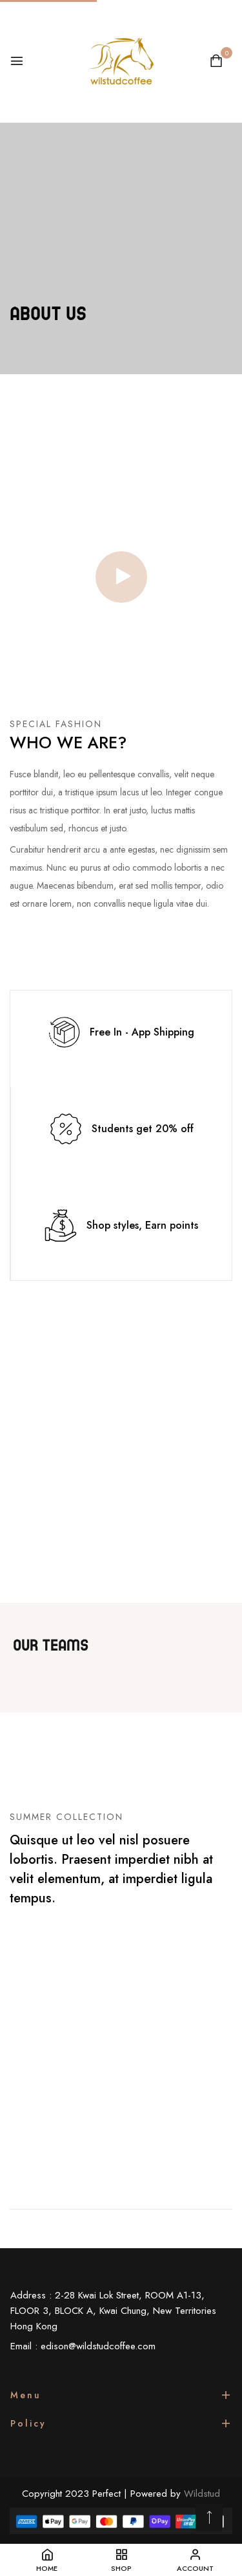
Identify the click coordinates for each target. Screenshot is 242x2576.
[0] (216, 62)
